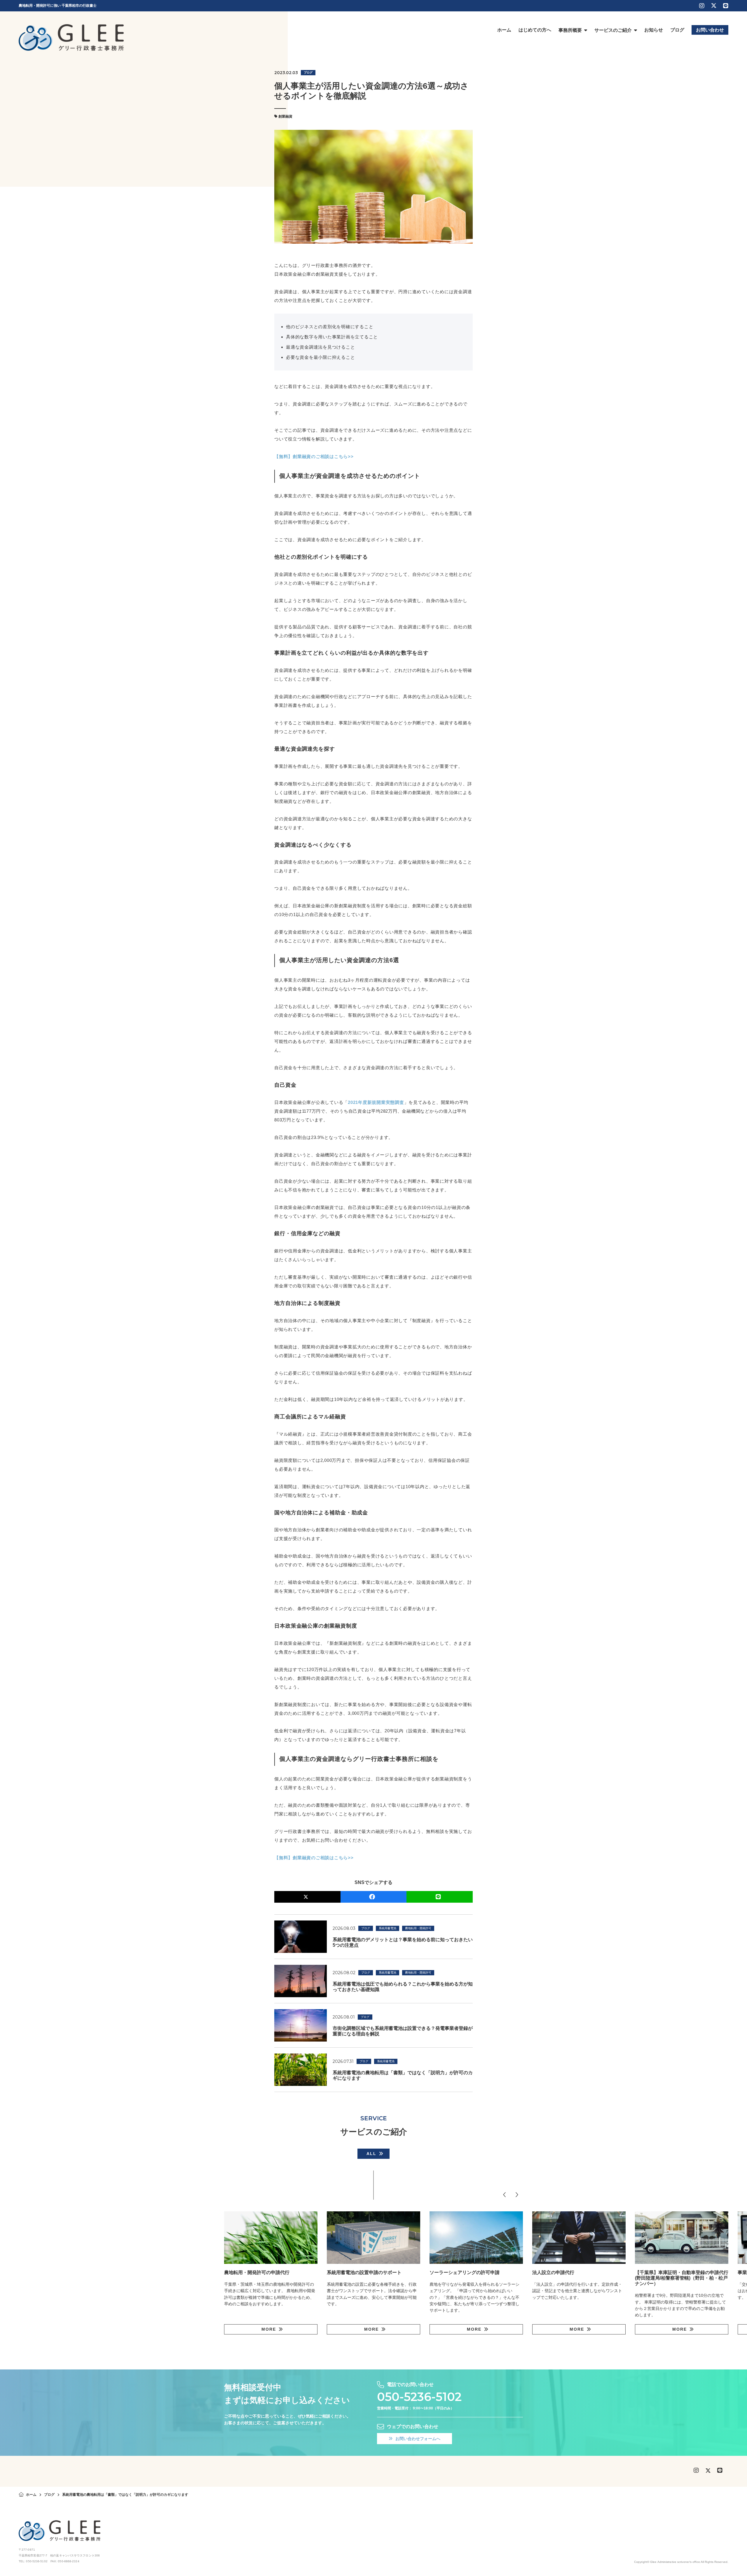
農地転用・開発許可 (418, 1928)
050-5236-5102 (419, 2397)
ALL (371, 2154)
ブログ (308, 72)
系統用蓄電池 (388, 1928)
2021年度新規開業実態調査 (376, 1102)
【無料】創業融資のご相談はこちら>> (314, 456)
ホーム (31, 2495)
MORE (269, 2329)
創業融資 (285, 116)
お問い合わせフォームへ (418, 2439)
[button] (505, 2195)
